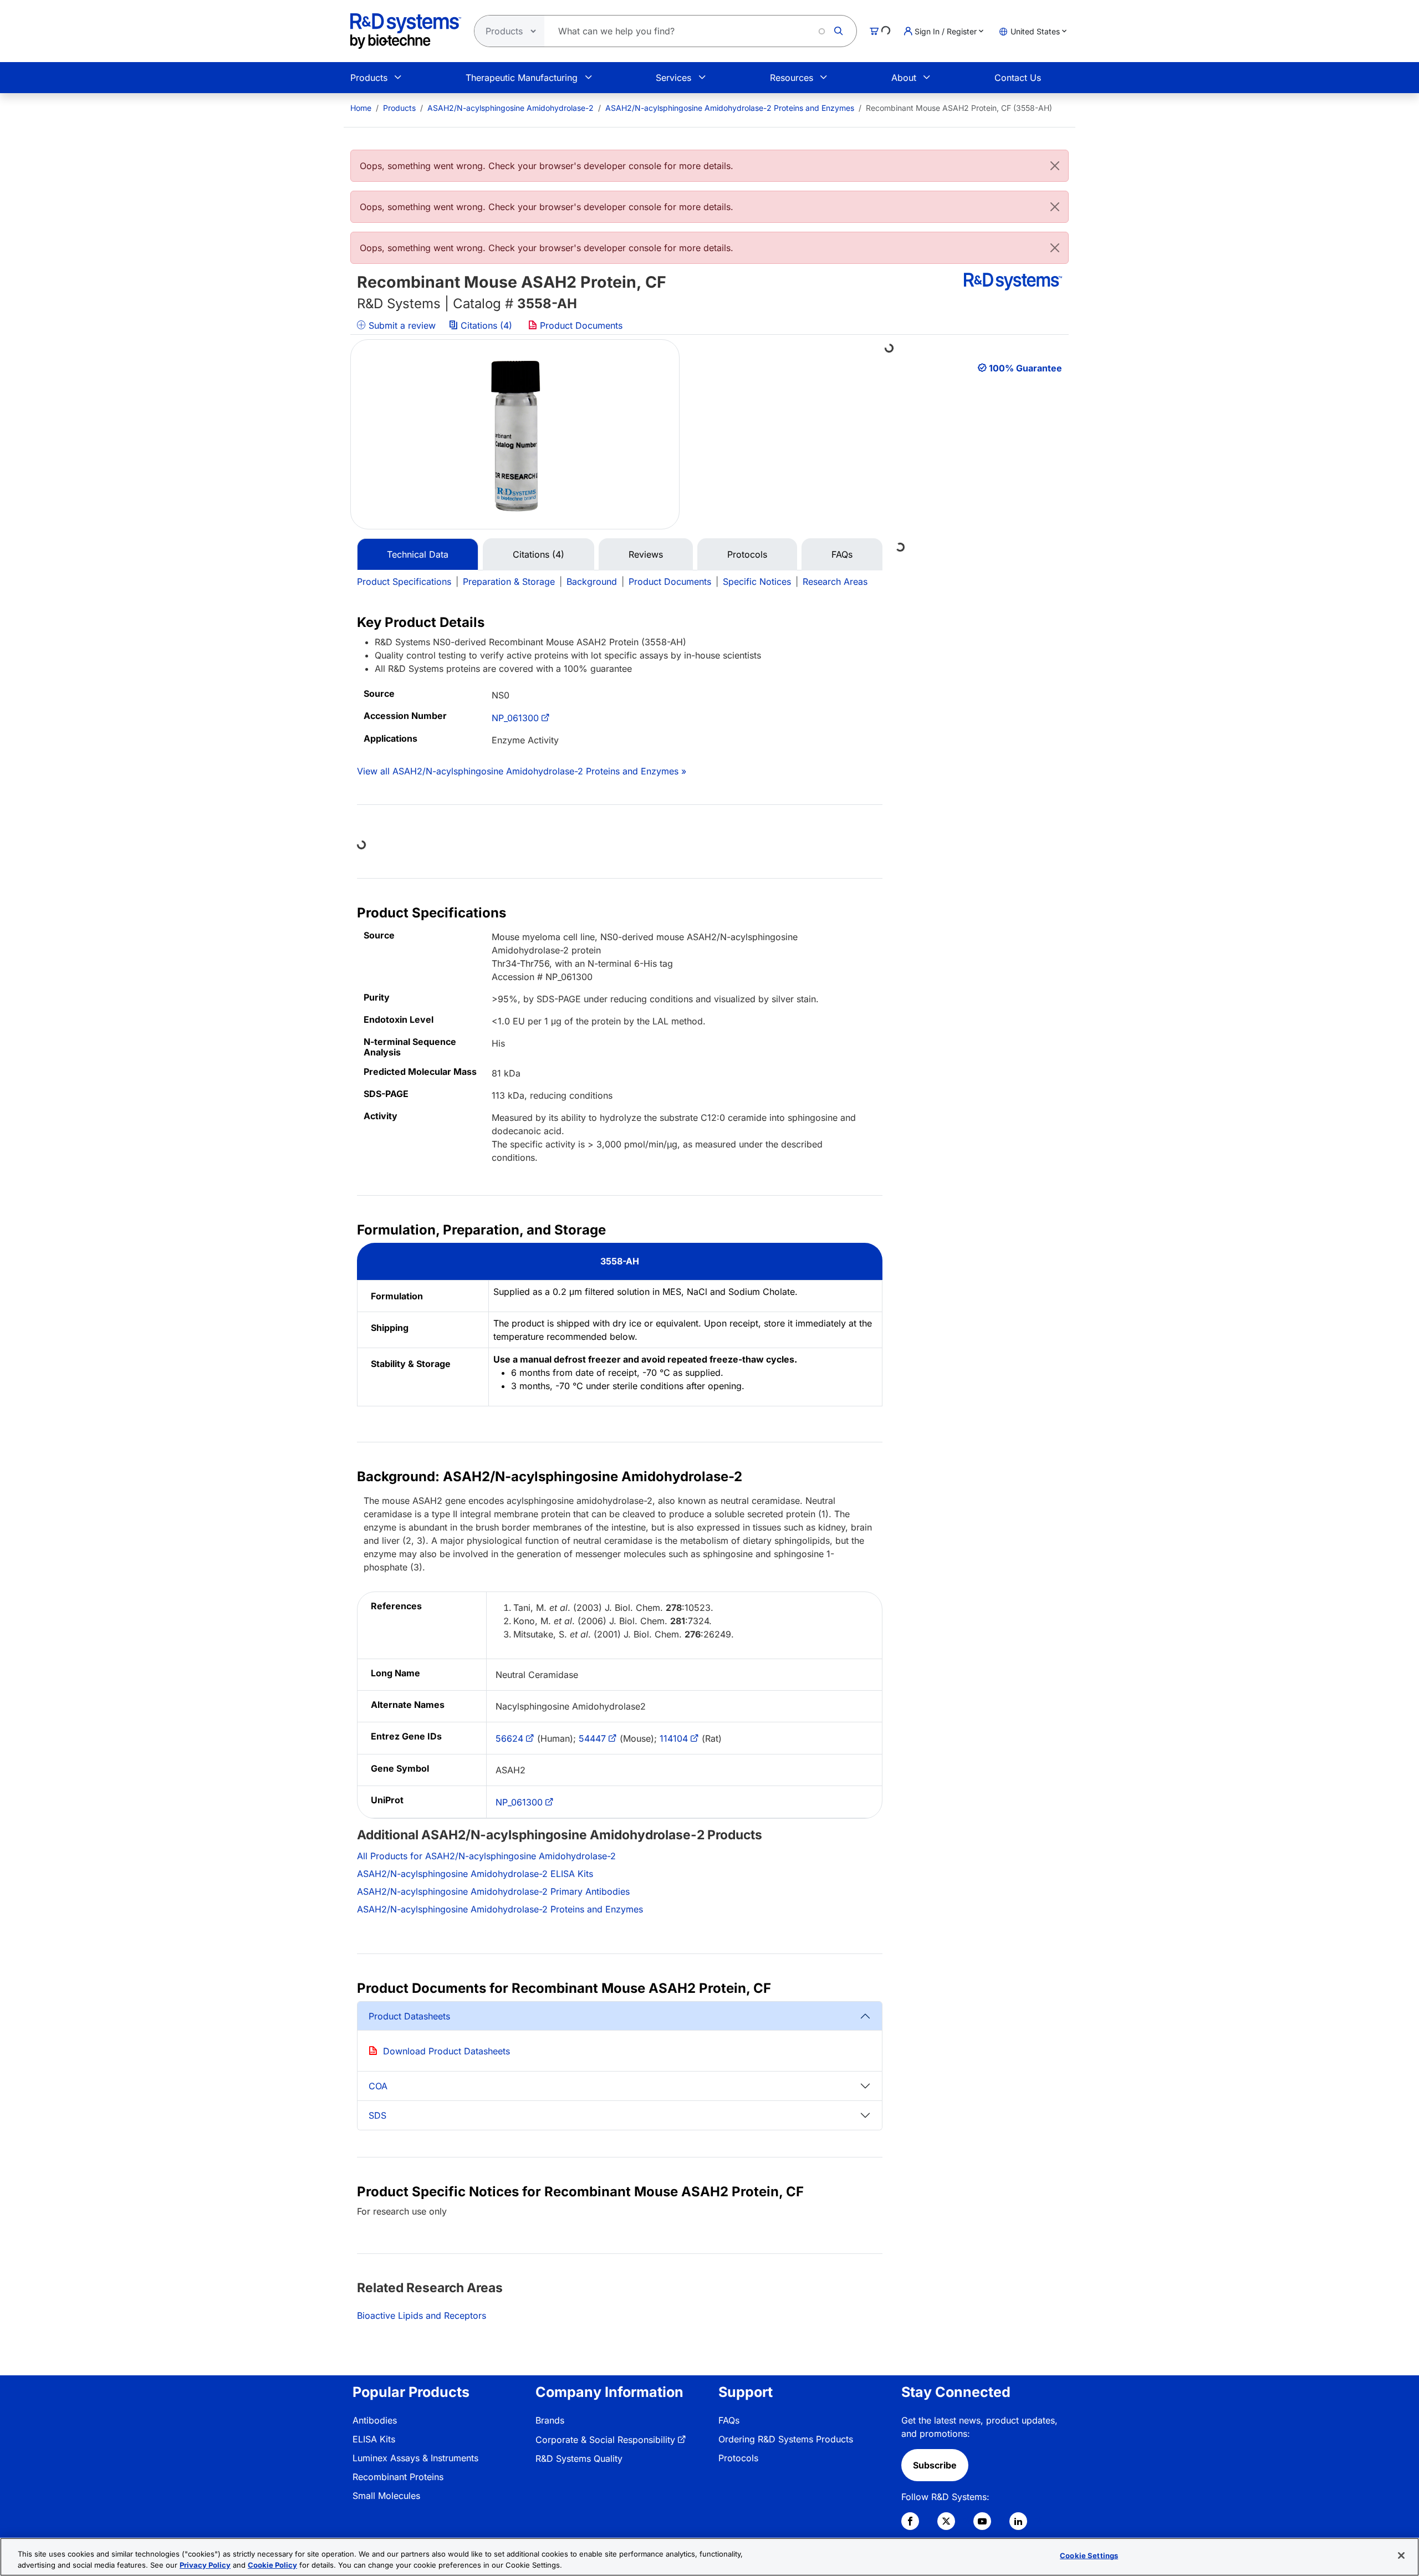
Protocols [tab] (747, 554)
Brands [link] (550, 2420)
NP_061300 (515, 718)
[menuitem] (361, 108)
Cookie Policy (272, 2564)
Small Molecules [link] (386, 2496)
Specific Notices (757, 581)
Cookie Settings (1089, 2555)
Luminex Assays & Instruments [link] (415, 2458)
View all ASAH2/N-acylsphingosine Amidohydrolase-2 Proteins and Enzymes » (522, 771)
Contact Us (1018, 78)
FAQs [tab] (842, 554)
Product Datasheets (409, 2016)
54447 (592, 1738)
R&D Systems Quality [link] (579, 2458)
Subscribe (935, 2465)
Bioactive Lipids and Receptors (422, 2315)
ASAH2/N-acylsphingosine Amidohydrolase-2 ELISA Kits (475, 1874)
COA (378, 2086)
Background (592, 581)
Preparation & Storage (509, 581)
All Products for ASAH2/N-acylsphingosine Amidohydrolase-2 (486, 1856)
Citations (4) (486, 325)
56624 (509, 1738)
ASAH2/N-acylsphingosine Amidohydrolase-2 (511, 108)
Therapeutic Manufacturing (522, 78)
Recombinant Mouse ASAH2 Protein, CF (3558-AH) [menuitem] (959, 108)
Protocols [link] (738, 2458)
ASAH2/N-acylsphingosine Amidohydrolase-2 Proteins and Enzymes (730, 108)
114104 (674, 1738)
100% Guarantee (1025, 368)
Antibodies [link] (375, 2420)
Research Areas (835, 581)
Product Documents (580, 325)
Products (369, 78)
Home (361, 108)
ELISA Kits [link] (374, 2439)
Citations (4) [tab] (538, 554)
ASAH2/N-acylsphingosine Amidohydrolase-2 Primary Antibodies (493, 1891)
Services (673, 78)
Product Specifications (404, 581)
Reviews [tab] (646, 554)
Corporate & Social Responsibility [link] (605, 2440)
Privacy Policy (205, 2564)
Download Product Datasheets (446, 2051)
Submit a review (401, 325)
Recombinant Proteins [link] (398, 2477)
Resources (792, 78)
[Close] (1055, 166)
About (904, 78)
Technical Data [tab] (418, 554)
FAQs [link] (729, 2420)
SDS (377, 2115)
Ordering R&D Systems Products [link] (786, 2439)
